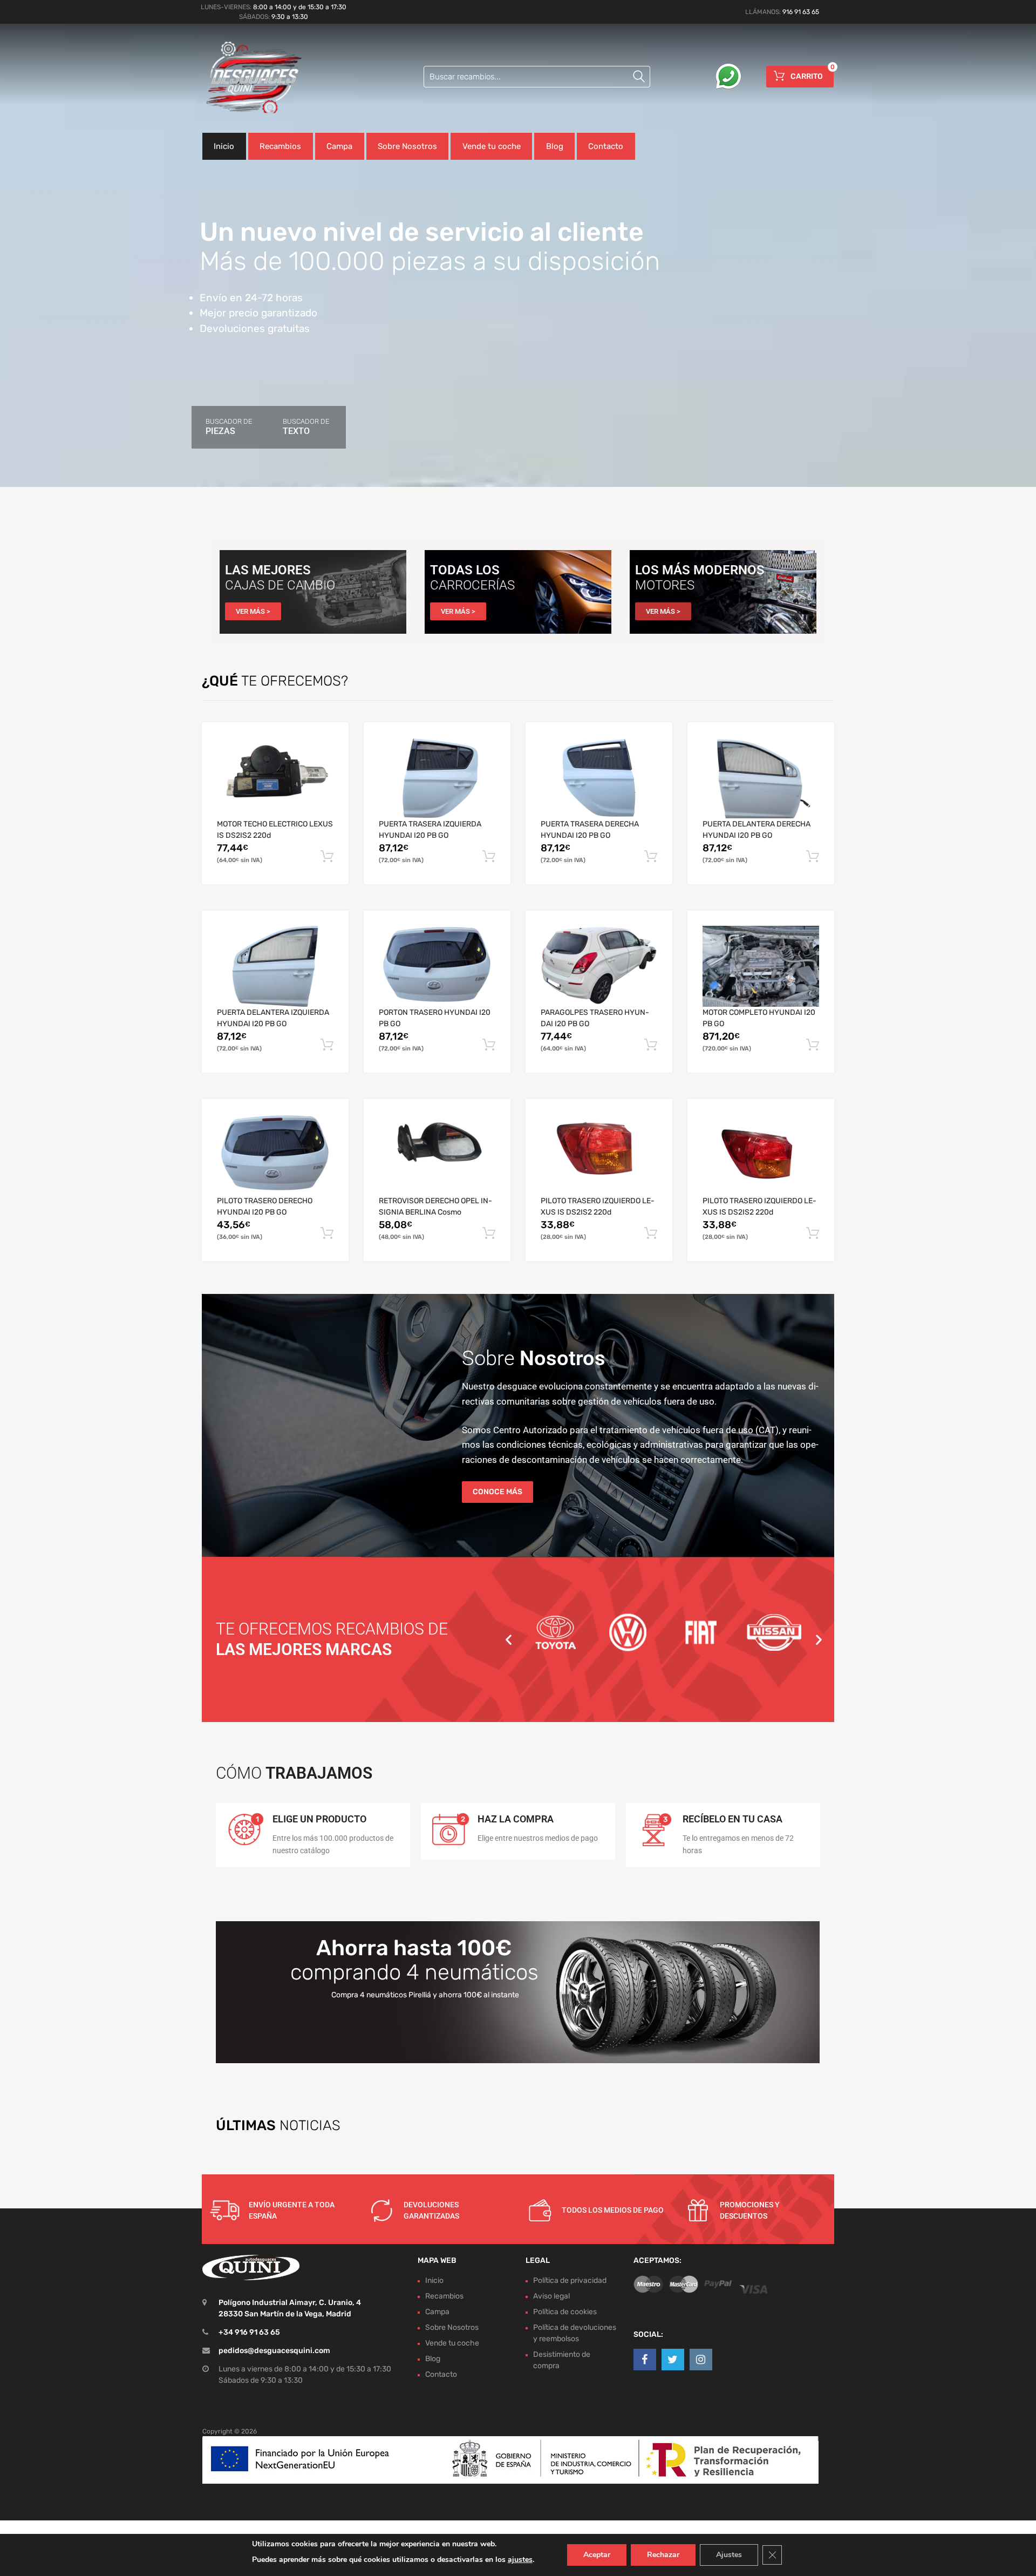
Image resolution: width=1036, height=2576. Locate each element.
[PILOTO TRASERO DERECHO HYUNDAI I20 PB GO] (275, 1155)
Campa (339, 146)
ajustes (520, 2560)
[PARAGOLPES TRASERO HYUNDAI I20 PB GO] (599, 966)
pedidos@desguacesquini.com (274, 2351)
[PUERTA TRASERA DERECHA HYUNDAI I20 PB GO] (599, 778)
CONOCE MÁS (497, 1492)
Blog (555, 146)
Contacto (606, 146)
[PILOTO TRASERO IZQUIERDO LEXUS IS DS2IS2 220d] (599, 1155)
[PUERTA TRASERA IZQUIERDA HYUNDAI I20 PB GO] (437, 778)
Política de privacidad (570, 2280)
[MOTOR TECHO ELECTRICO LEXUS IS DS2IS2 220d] (275, 778)
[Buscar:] (537, 77)
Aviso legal (551, 2296)
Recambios (280, 146)
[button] (509, 1639)
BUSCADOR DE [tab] (229, 427)
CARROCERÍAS (472, 585)
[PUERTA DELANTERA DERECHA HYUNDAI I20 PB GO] (761, 778)
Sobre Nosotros (407, 146)
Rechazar (663, 2555)
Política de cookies (565, 2312)
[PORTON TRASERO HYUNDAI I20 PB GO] (437, 966)
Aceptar (597, 2555)
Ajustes (729, 2555)
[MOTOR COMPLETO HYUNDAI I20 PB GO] (761, 966)
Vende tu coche (492, 146)
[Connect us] (645, 2360)
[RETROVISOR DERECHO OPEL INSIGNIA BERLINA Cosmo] (437, 1155)
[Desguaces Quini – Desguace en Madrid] (248, 78)
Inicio (224, 146)
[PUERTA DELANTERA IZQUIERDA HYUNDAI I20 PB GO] (275, 966)
